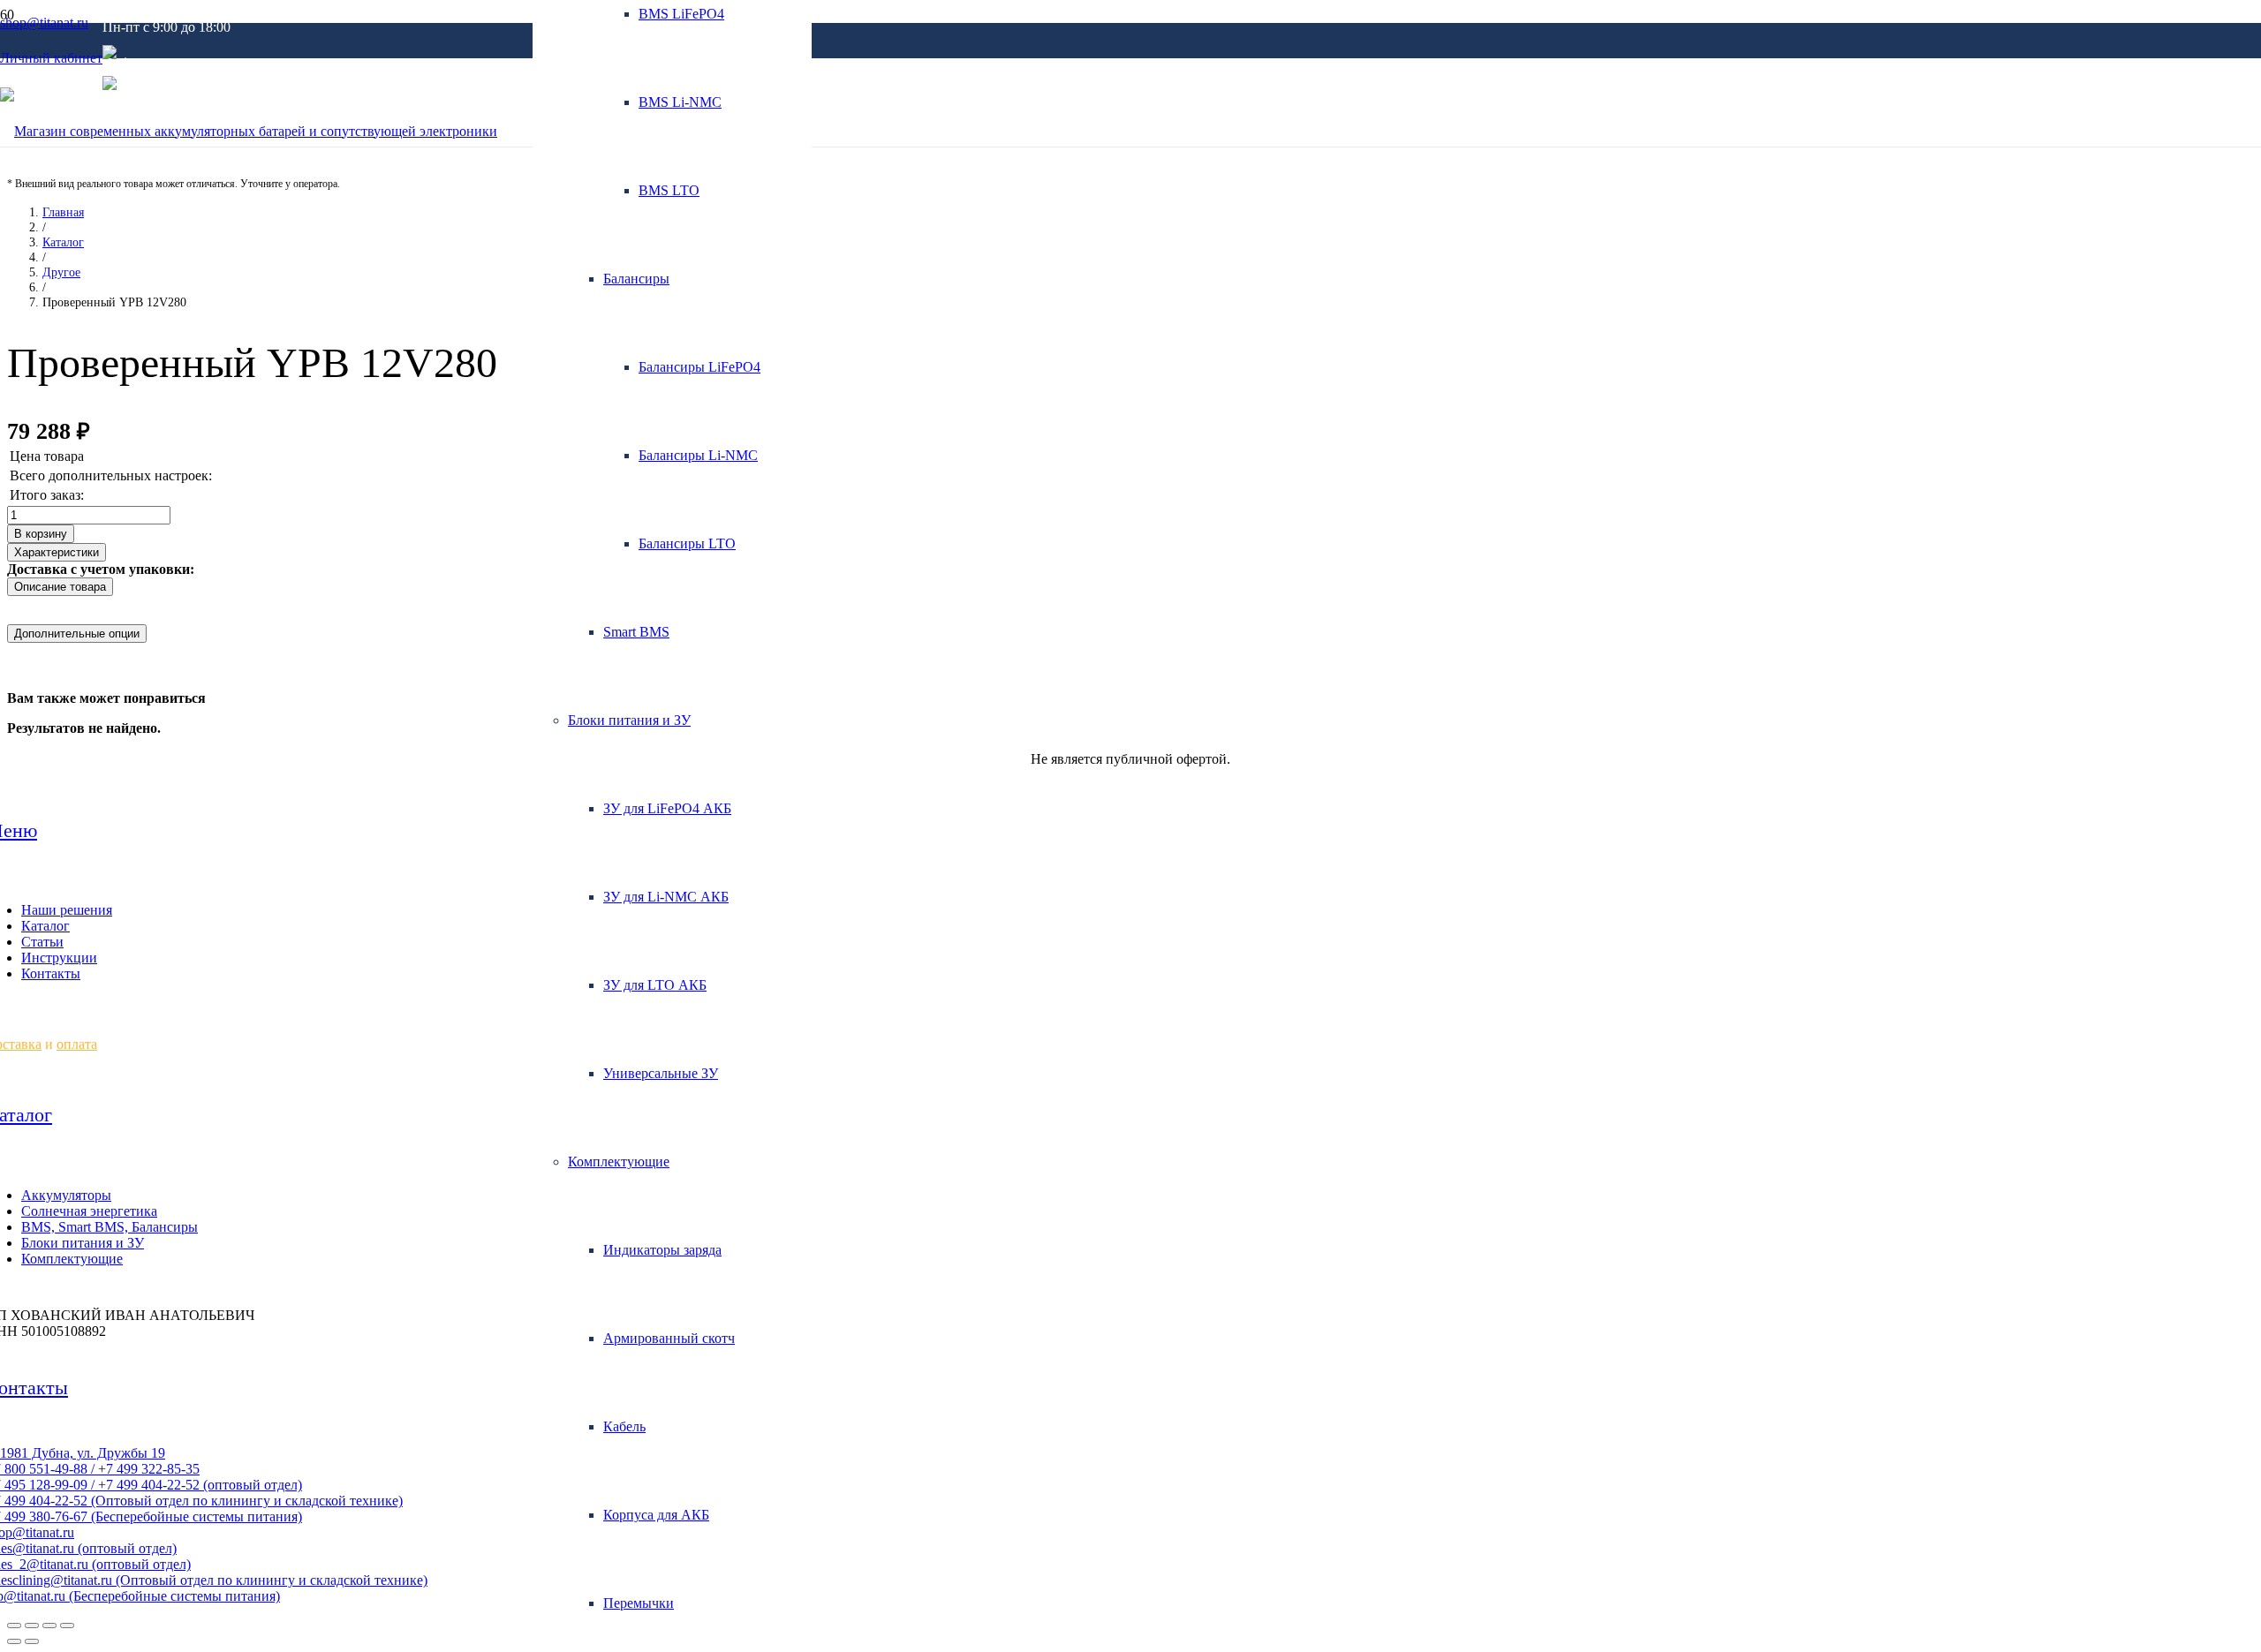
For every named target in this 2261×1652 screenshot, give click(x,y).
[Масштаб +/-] (67, 1626)
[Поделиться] (32, 1626)
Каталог (63, 242)
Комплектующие (72, 1259)
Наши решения (67, 910)
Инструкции (59, 958)
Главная (63, 212)
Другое (61, 272)
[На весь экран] (49, 1626)
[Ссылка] (249, 131)
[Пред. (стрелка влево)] (14, 1641)
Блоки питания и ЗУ (83, 1243)
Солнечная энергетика (89, 1211)
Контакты (51, 973)
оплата (77, 1044)
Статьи (42, 942)
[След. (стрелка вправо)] (32, 1641)
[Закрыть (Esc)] (14, 1626)
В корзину (41, 534)
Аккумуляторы (66, 1195)
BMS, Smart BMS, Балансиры (110, 1227)
